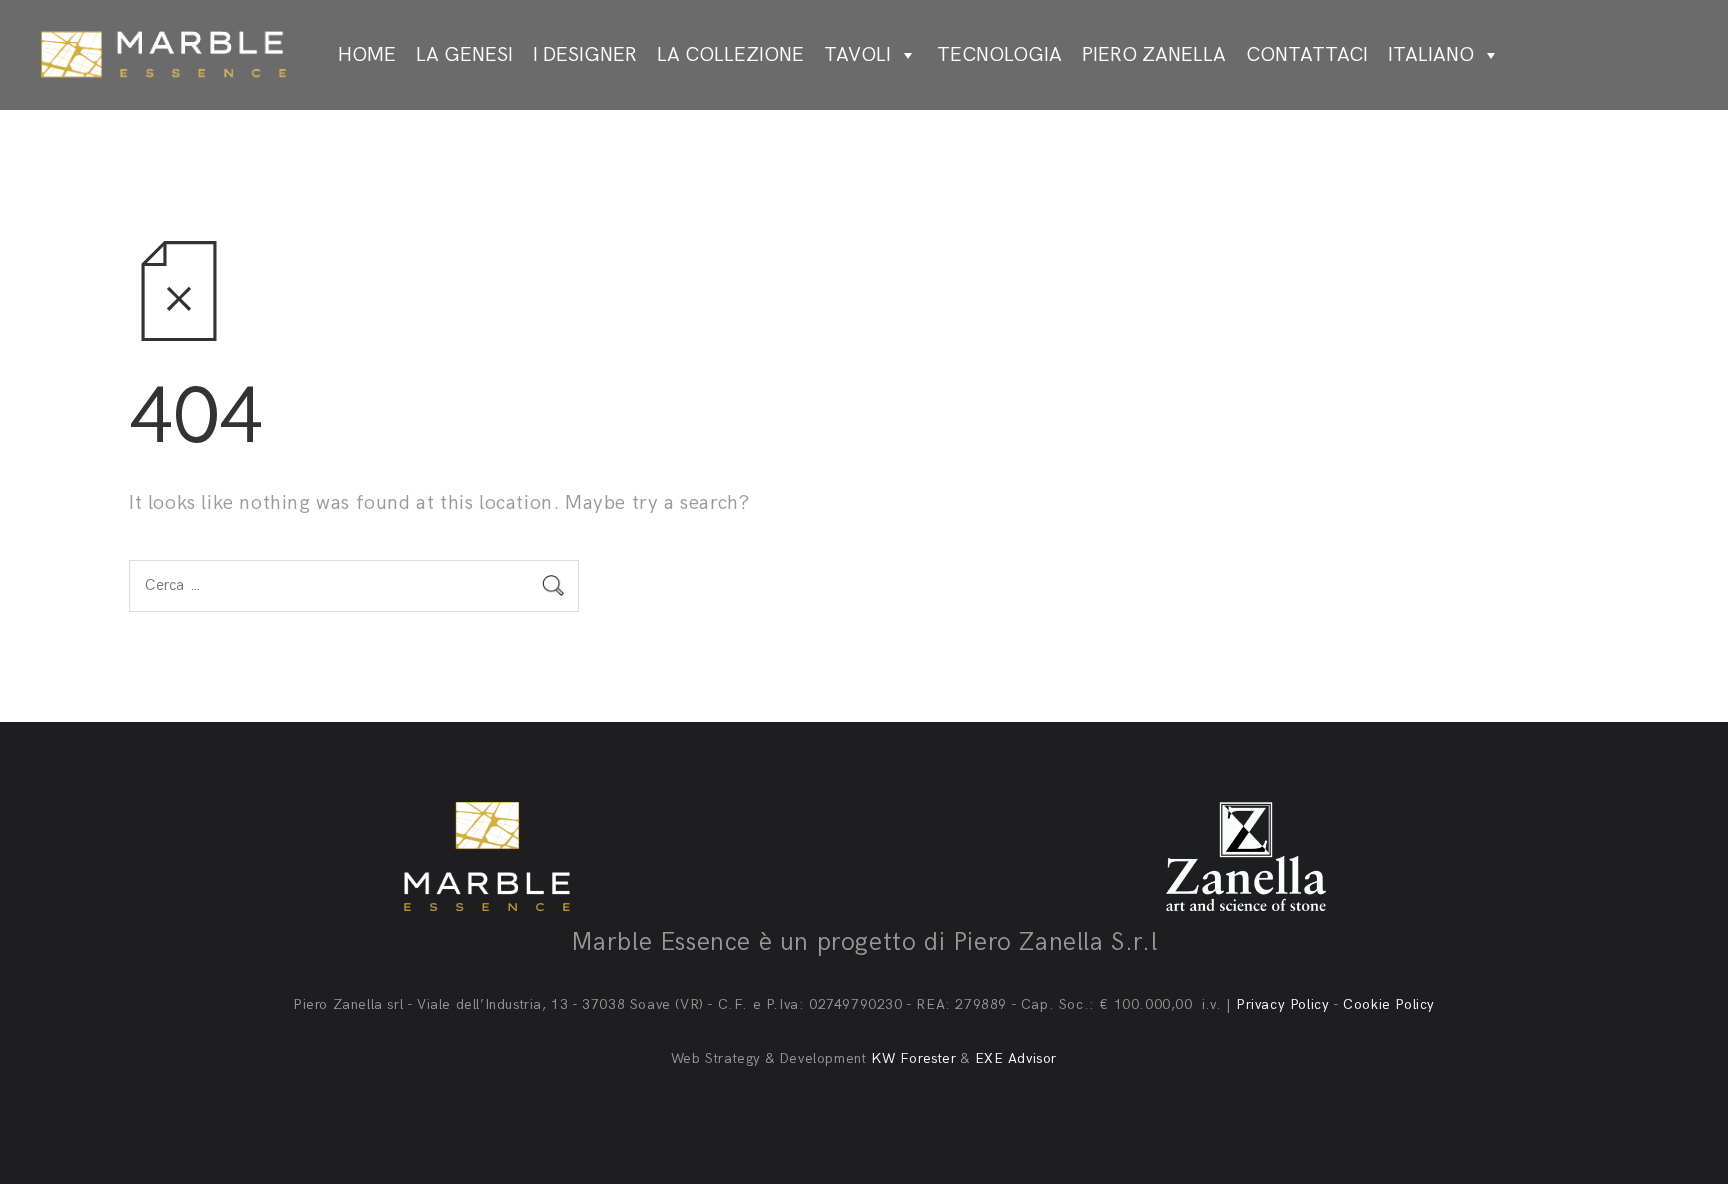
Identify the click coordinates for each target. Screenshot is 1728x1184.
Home (367, 55)
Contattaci (1307, 55)
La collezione (730, 55)
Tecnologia (999, 55)
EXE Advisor (1016, 1058)
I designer (585, 55)
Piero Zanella (1154, 55)
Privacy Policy (1282, 1004)
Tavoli (857, 55)
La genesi (464, 55)
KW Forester (914, 1058)
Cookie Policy (1389, 1004)
